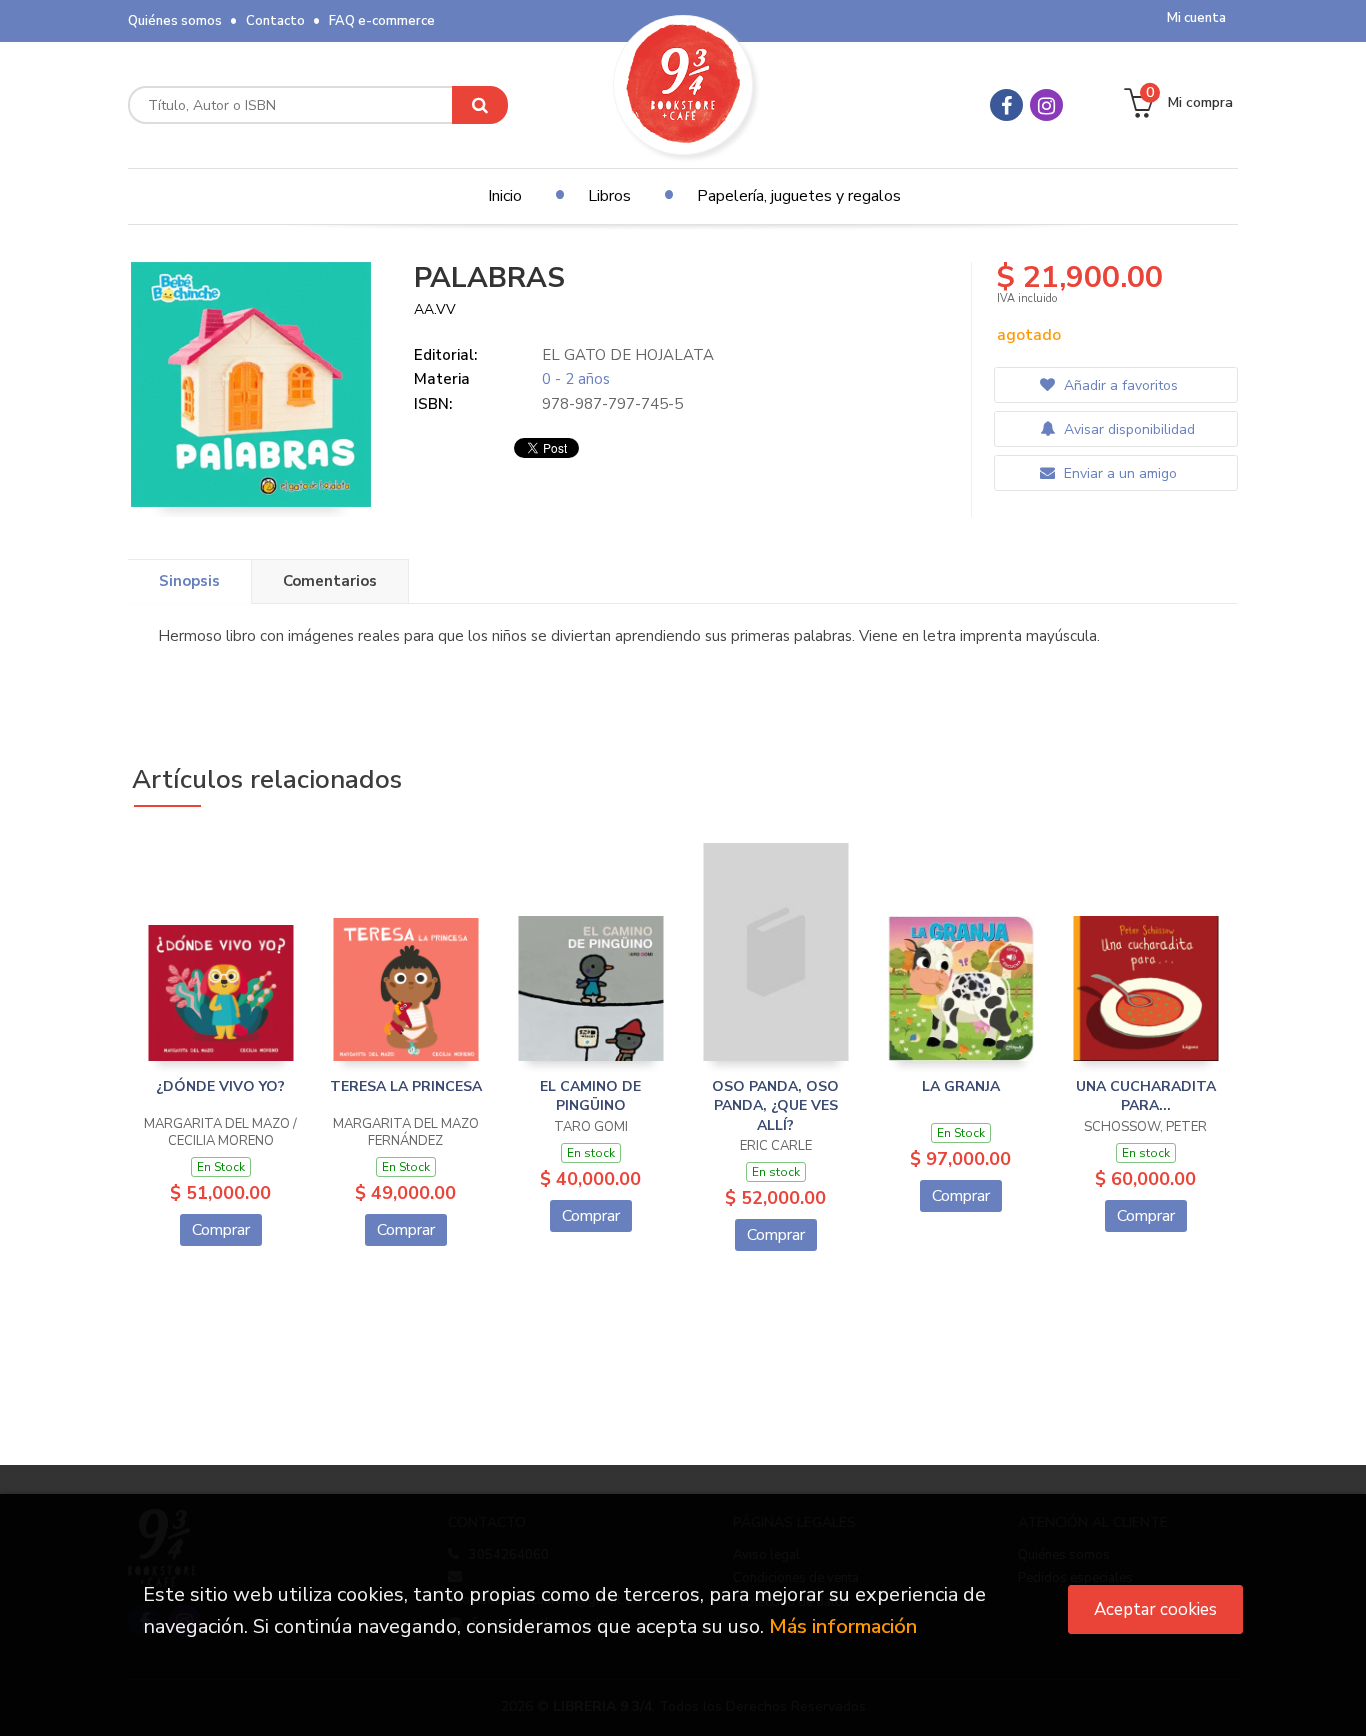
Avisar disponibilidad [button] (1127, 429)
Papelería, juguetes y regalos (799, 196)
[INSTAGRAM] (1046, 105)
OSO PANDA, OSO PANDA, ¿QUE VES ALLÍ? (775, 1106)
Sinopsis (189, 581)
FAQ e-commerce (382, 21)
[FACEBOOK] (1006, 105)
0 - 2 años (576, 379)
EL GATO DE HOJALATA (628, 355)
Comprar (221, 1230)
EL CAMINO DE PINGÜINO (590, 1096)
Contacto (275, 21)
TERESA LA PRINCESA (406, 1086)
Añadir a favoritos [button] (1119, 385)
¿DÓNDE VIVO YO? (220, 1086)
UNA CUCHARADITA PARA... (1146, 1096)
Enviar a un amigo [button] (1118, 473)
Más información (843, 1626)
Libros (609, 196)
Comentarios (330, 581)
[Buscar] (480, 105)
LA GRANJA (961, 1086)
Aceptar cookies (1155, 1609)
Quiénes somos (175, 21)
